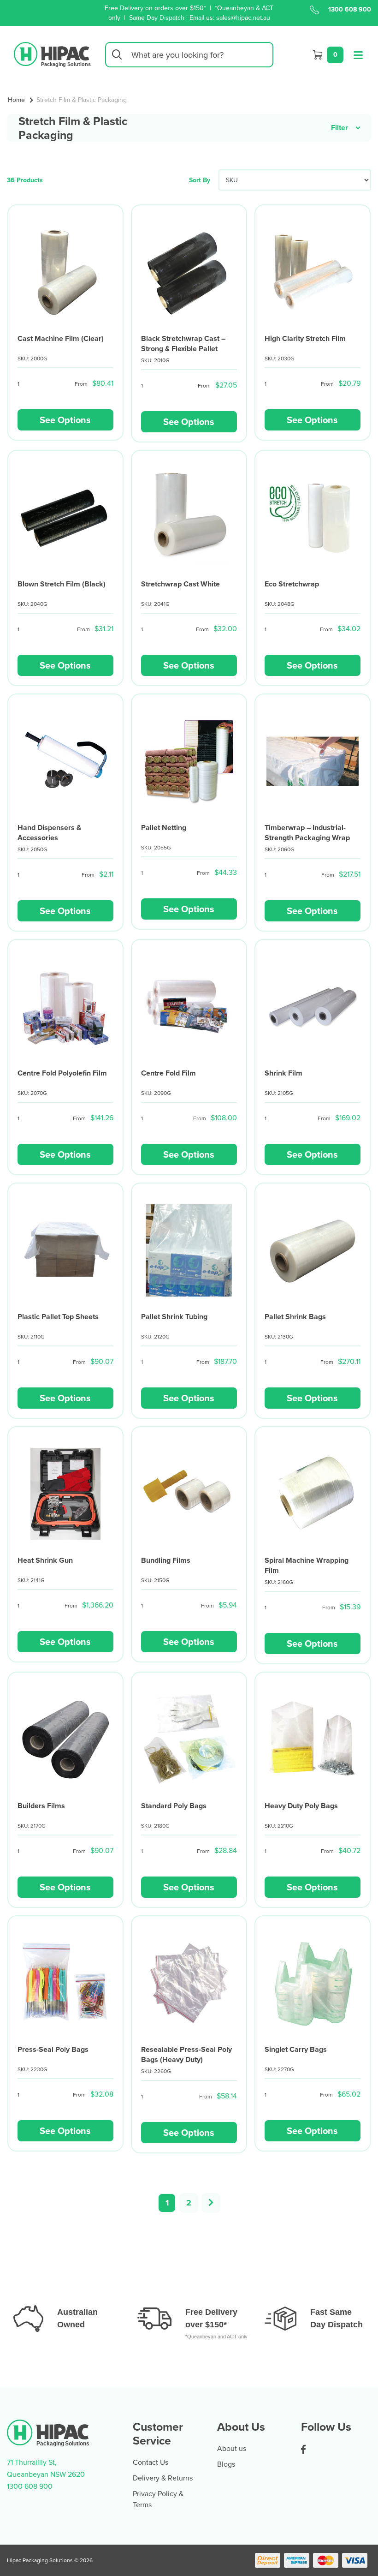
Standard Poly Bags (174, 1806)
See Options (65, 420)
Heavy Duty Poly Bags (301, 1806)
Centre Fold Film (168, 1073)
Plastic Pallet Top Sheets (58, 1317)
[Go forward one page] (211, 2203)
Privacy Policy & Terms (158, 2499)
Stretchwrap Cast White (180, 584)
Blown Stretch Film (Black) (62, 584)
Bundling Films (166, 1560)
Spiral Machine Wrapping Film (307, 1565)
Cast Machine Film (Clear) (61, 338)
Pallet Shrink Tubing (174, 1317)
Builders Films (41, 1806)
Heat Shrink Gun (45, 1560)
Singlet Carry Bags (296, 2049)
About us (232, 2448)
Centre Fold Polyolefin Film (62, 1073)
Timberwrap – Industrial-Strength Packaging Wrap (307, 833)
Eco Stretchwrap (292, 584)
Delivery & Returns (163, 2478)
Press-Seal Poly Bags (53, 2049)
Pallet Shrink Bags (295, 1317)
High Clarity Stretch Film (305, 338)
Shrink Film (283, 1073)
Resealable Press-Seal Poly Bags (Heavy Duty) (186, 2054)
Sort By (200, 180)
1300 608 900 (350, 9)
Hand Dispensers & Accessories (49, 833)
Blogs (226, 2464)
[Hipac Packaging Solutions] (52, 54)
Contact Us (151, 2462)
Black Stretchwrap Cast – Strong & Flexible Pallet (183, 344)
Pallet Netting (164, 828)
